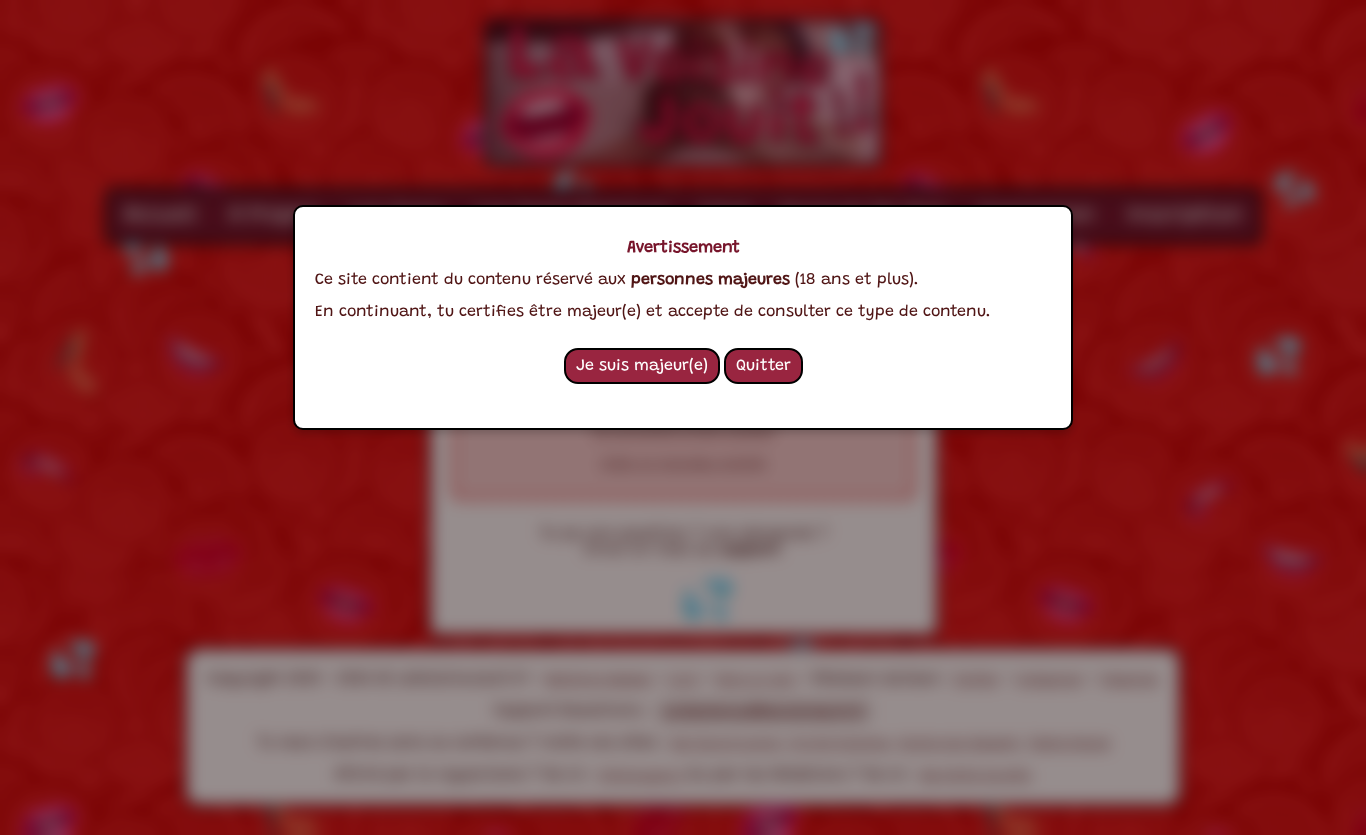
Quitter (763, 366)
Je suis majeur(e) (642, 366)
